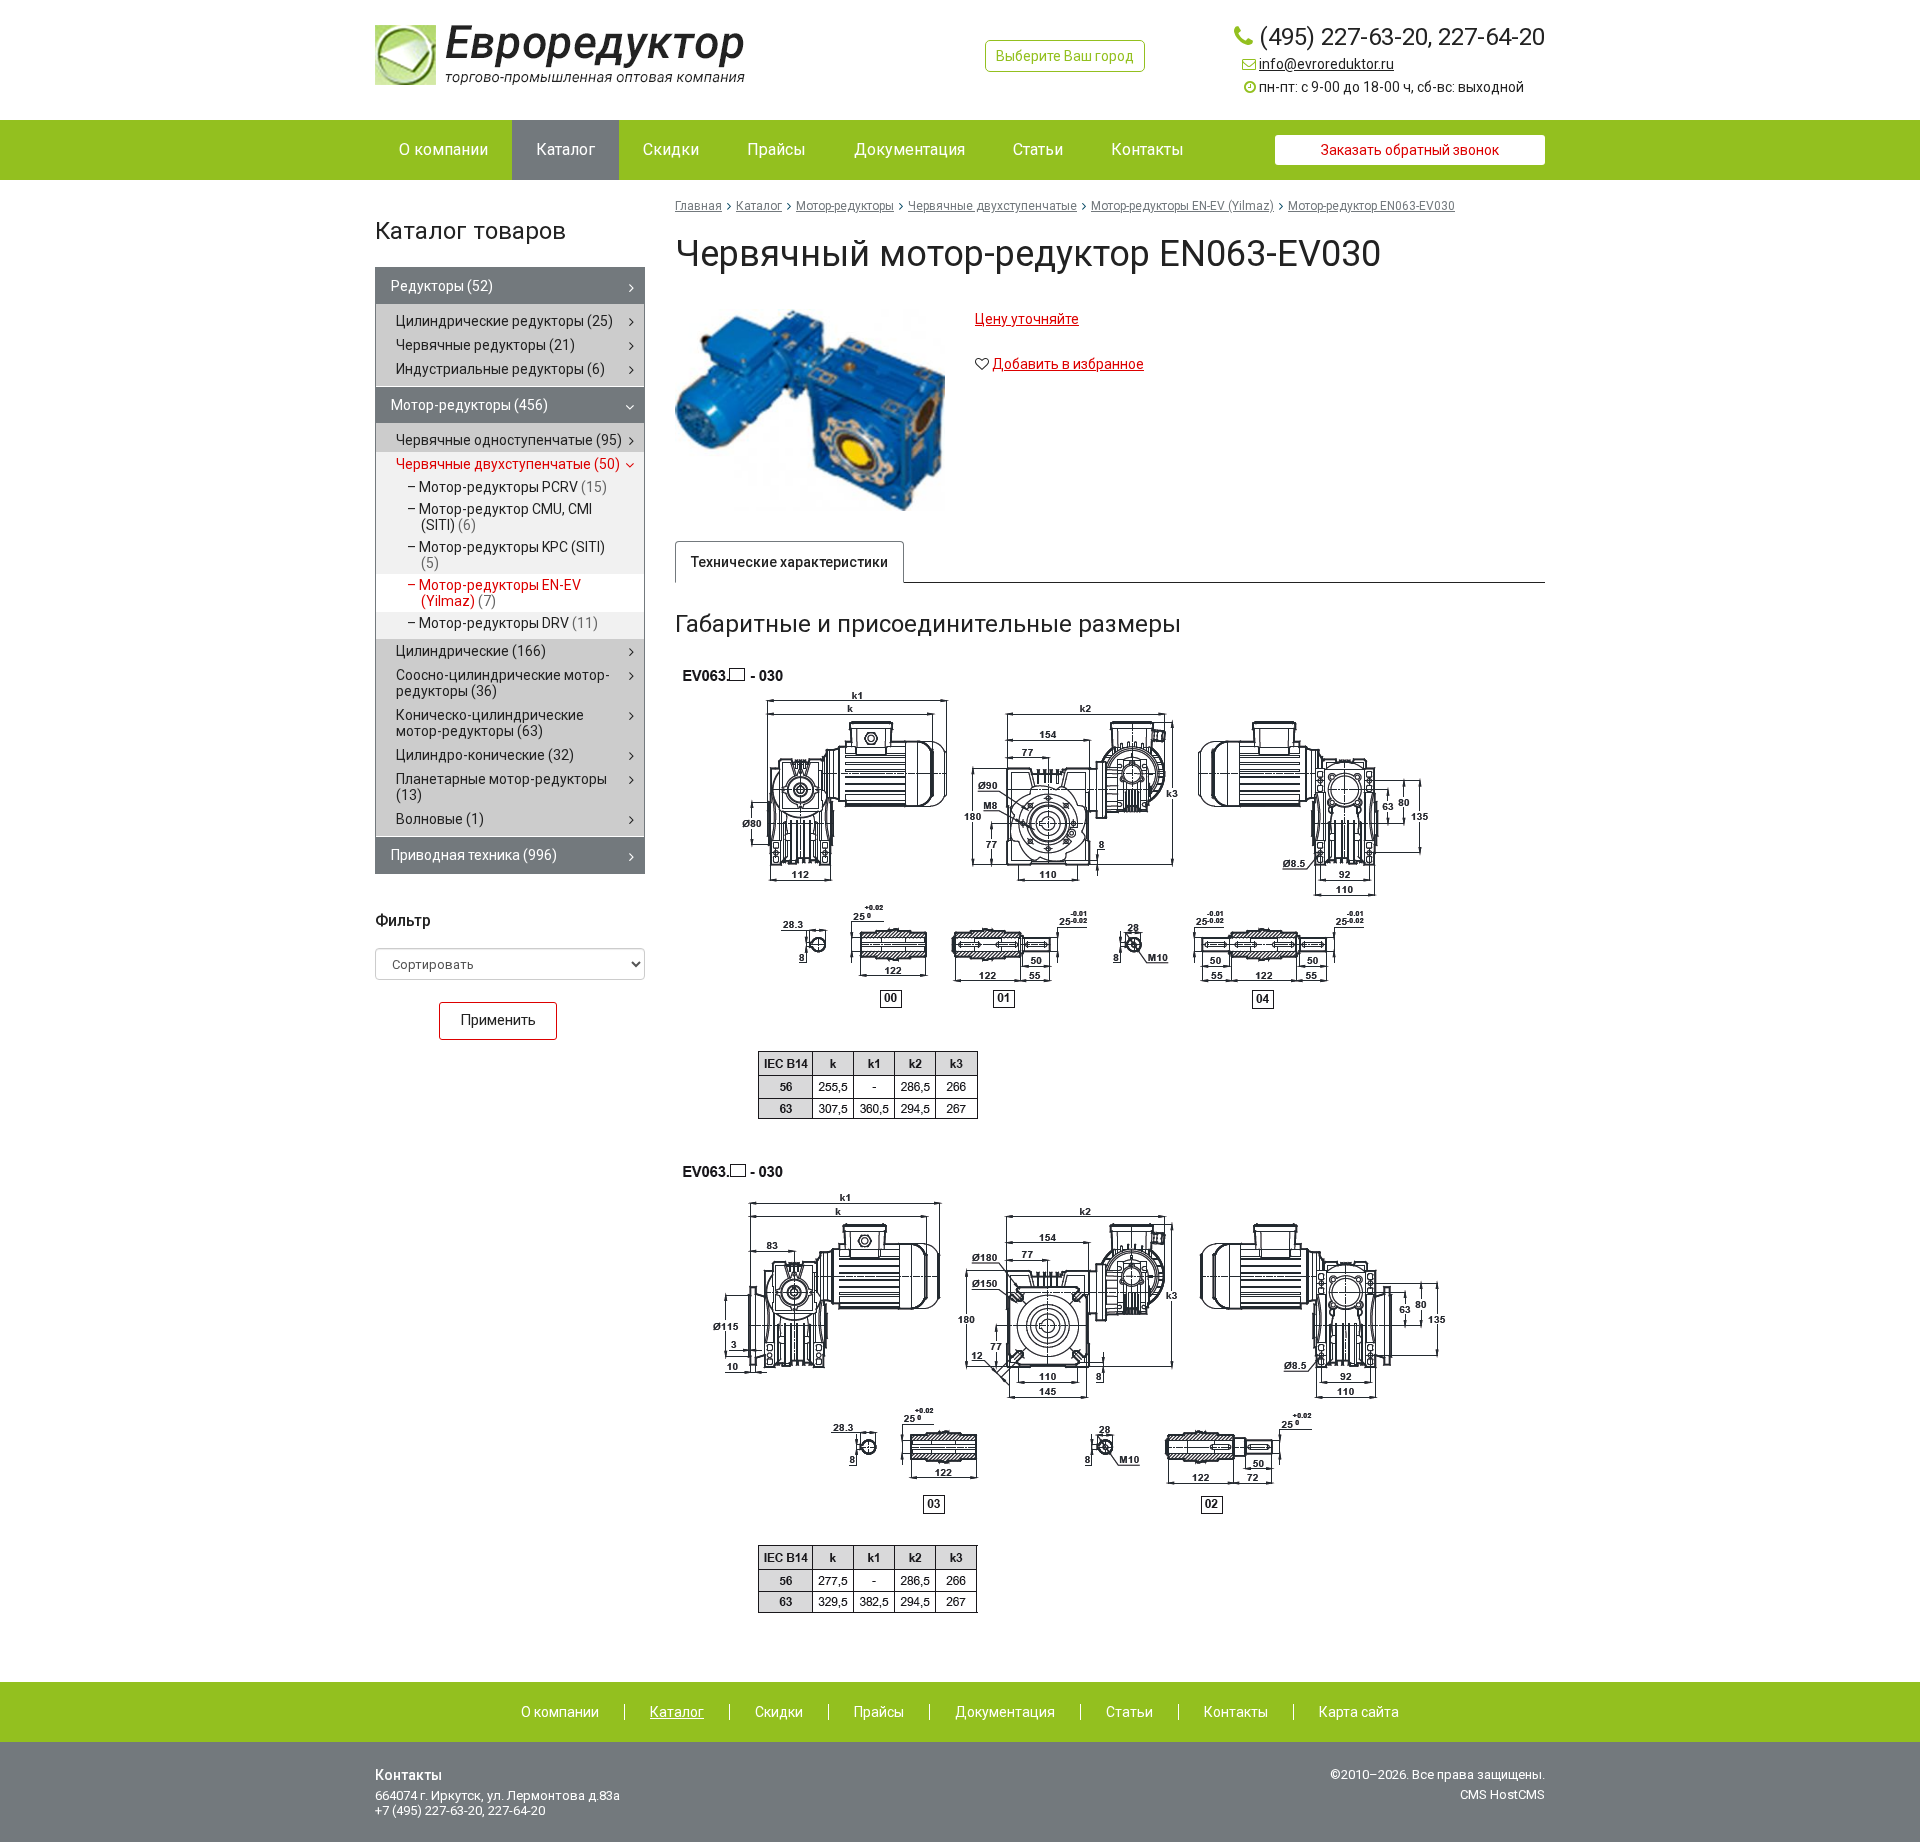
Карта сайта (1359, 1712)
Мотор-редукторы (469, 405)
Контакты (1236, 1712)
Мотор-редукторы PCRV (513, 487)
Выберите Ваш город (1065, 56)
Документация (1005, 1712)
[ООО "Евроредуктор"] (560, 54)
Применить (498, 1020)
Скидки (779, 1712)
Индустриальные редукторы (500, 369)
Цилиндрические (471, 651)
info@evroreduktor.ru (1326, 64)
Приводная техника (474, 855)
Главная (698, 206)
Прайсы (879, 1712)
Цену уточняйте (1027, 319)
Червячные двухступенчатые (508, 464)
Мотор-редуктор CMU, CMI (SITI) (505, 517)
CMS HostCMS (1502, 1794)
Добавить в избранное (1068, 364)
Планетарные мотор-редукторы (501, 787)
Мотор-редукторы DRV (508, 623)
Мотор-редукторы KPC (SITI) (512, 555)
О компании (560, 1712)
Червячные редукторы (485, 345)
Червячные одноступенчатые (509, 440)
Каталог (759, 206)
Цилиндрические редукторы (504, 321)
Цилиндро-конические (485, 755)
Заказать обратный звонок (1410, 150)
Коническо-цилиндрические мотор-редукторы (490, 723)
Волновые (440, 819)
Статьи (1129, 1712)
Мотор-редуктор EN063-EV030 (1371, 206)
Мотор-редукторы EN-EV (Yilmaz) (500, 593)
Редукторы (442, 286)
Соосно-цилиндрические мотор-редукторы (503, 683)
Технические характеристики (789, 562)
